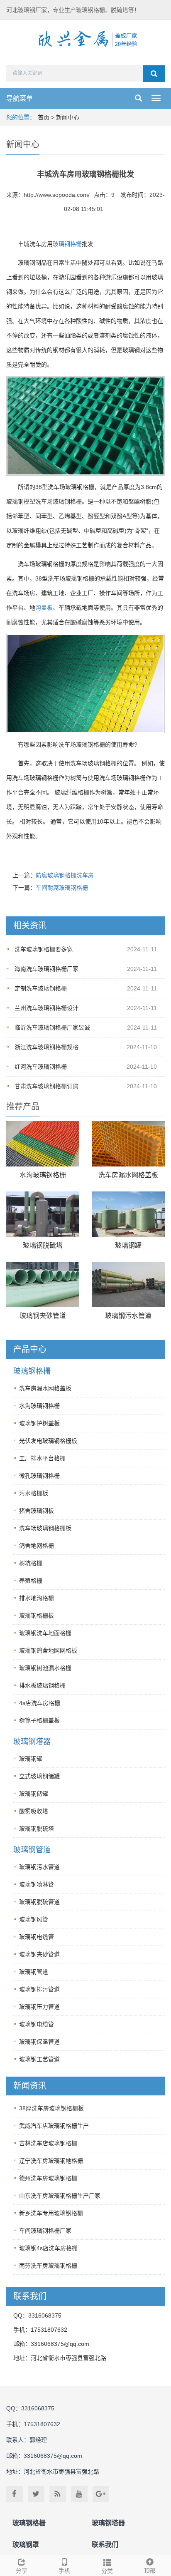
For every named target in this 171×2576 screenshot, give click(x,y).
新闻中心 (68, 117)
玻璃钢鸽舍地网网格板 (48, 1650)
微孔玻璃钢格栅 (39, 1476)
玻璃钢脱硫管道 (39, 1902)
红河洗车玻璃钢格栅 (41, 1067)
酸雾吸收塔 (34, 1811)
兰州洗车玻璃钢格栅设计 (46, 1008)
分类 (107, 2571)
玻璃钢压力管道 (39, 2007)
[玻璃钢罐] (128, 1214)
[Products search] (154, 74)
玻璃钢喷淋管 (37, 1884)
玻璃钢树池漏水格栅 (45, 1668)
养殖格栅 (31, 1581)
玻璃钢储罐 (34, 1794)
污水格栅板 (34, 1493)
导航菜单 (20, 98)
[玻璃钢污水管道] (128, 1284)
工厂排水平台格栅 (42, 1458)
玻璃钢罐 (128, 1245)
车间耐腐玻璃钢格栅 (62, 888)
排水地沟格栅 (37, 1598)
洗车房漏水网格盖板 (128, 1175)
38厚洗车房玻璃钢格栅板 (51, 2108)
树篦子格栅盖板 (39, 1720)
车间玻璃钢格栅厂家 (45, 2231)
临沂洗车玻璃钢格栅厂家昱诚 (52, 1027)
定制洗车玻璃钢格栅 (41, 988)
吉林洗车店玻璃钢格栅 (48, 2143)
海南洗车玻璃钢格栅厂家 (46, 969)
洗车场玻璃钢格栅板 (45, 1528)
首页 (44, 117)
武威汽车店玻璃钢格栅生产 (54, 2126)
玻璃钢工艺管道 (39, 2059)
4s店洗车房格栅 (40, 1703)
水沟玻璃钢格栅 (43, 1175)
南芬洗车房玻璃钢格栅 (48, 2266)
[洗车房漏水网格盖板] (128, 1144)
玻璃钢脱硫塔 (43, 1245)
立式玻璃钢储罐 (39, 1776)
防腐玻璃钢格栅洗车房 (65, 875)
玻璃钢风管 (34, 1919)
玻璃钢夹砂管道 (43, 1316)
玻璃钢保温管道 (39, 2042)
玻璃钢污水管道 (128, 1316)
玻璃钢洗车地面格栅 (45, 1633)
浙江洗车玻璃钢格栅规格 (46, 1047)
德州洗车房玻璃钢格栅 (48, 2178)
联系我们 (105, 2545)
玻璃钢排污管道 (39, 1989)
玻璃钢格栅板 (37, 1616)
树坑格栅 (31, 1563)
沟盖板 (44, 608)
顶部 (150, 2571)
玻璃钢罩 (26, 2545)
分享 (22, 2571)
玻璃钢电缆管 (37, 1937)
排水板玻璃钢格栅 (42, 1685)
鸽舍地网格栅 (37, 1546)
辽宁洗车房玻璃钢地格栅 (51, 2161)
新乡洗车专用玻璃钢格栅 (51, 2213)
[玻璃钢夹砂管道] (43, 1284)
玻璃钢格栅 (67, 244)
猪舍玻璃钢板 (37, 1511)
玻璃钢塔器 (32, 1742)
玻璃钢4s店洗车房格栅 (48, 2248)
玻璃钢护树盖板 (39, 1423)
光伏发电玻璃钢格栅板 (48, 1441)
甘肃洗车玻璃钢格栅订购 (46, 1086)
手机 (64, 2571)
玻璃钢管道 (32, 1850)
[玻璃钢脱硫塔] (43, 1214)
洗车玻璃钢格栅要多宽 (44, 949)
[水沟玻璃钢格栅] (43, 1144)
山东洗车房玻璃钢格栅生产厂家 (60, 2196)
